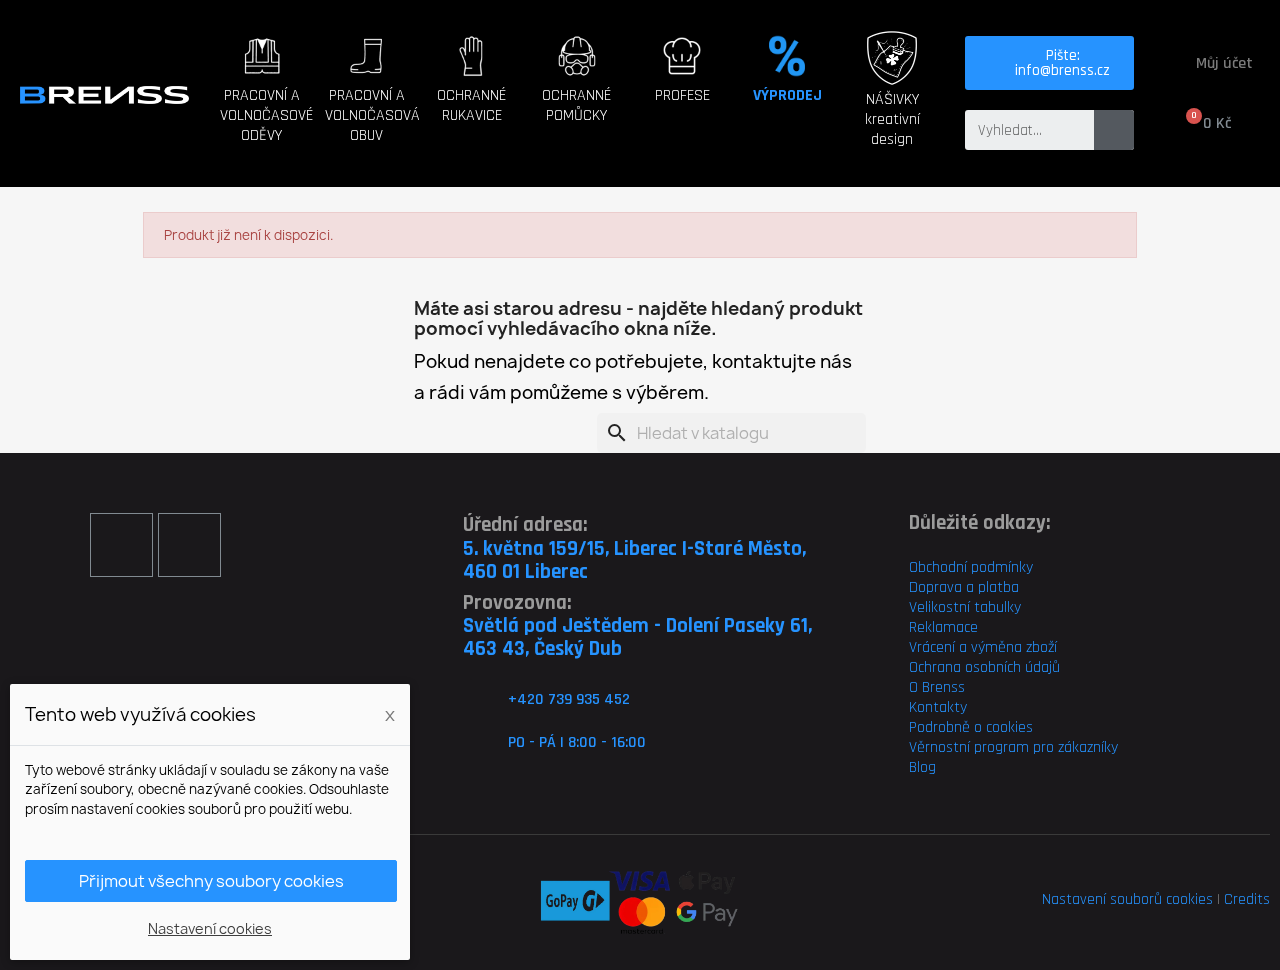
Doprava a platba (964, 587)
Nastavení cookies (210, 928)
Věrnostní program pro (981, 747)
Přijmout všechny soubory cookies (211, 881)
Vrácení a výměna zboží (983, 647)
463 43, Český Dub (542, 648)
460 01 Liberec (525, 571)
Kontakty (938, 707)
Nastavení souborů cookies (1127, 899)
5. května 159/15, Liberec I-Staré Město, (634, 548)
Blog (922, 767)
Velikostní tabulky (965, 607)
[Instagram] (189, 544)
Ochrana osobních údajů (984, 667)
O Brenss (937, 687)
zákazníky (1086, 747)
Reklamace (943, 627)
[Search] (1114, 130)
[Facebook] (121, 544)
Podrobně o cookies (971, 727)
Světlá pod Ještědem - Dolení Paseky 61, (637, 625)
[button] (275, 121)
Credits (1247, 899)
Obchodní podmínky (971, 567)
